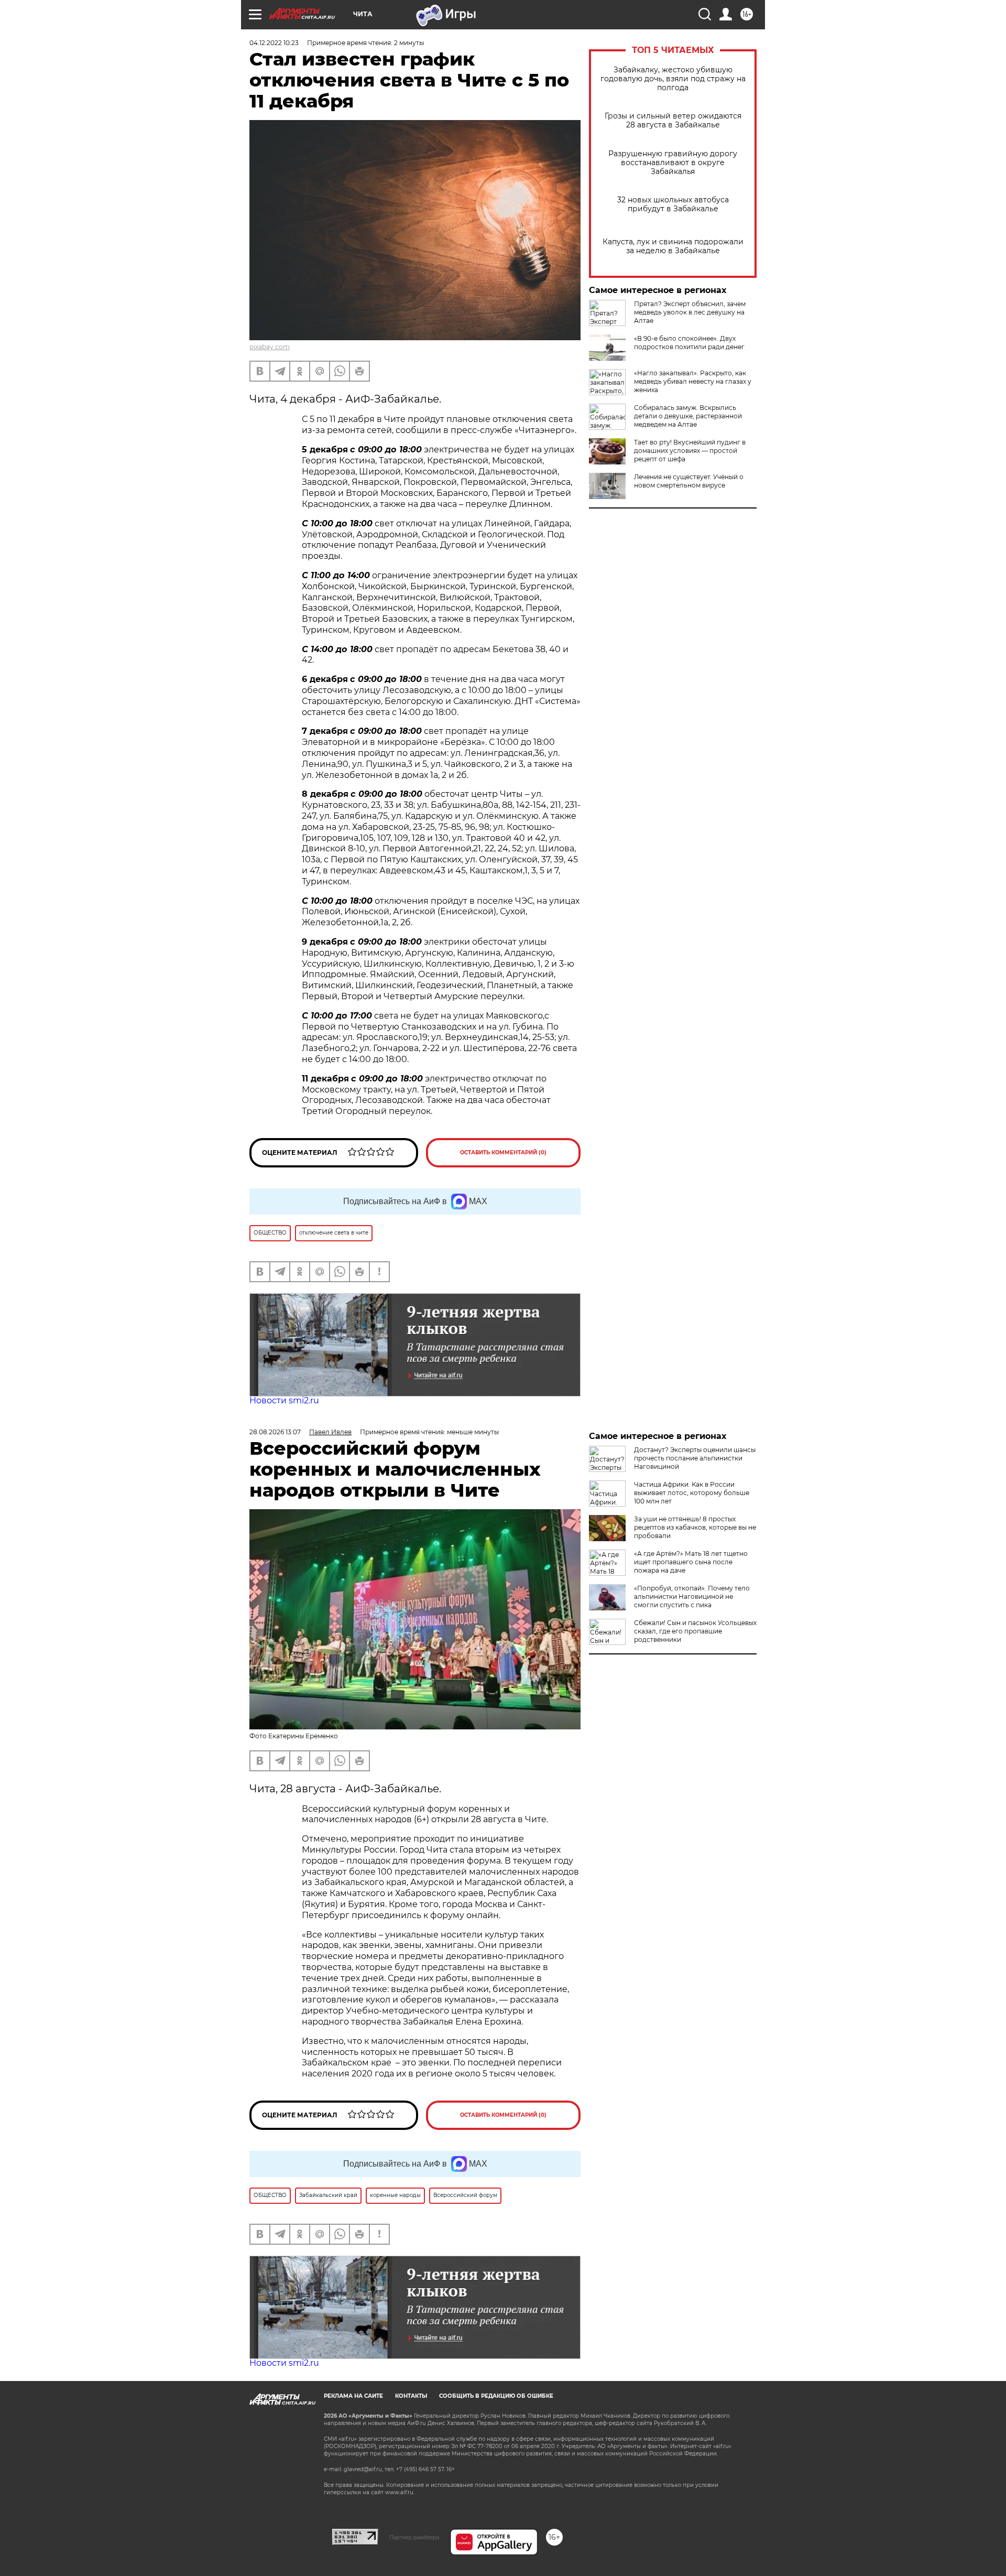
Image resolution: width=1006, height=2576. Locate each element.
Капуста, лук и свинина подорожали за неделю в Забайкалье (673, 246)
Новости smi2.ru (284, 1400)
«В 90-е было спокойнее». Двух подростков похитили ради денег (689, 343)
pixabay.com (270, 347)
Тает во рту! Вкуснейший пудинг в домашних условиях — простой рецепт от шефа (690, 451)
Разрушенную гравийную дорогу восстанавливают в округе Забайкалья (673, 163)
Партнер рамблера (414, 2537)
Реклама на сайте (353, 2396)
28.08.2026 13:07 (275, 1432)
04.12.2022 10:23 (274, 43)
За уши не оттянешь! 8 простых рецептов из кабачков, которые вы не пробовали (695, 1527)
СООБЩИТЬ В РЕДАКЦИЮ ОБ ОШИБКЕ (496, 2396)
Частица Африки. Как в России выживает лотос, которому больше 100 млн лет (692, 1493)
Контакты (411, 2396)
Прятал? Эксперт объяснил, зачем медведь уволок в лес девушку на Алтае (690, 312)
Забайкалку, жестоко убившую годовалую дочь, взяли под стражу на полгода (673, 79)
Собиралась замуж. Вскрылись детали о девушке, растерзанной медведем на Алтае (688, 416)
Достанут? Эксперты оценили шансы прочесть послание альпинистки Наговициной (695, 1458)
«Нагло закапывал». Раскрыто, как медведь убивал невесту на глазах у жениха (693, 381)
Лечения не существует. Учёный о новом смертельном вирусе (689, 481)
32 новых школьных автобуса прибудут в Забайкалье (673, 204)
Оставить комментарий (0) (503, 1152)
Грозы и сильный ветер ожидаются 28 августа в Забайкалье (673, 121)
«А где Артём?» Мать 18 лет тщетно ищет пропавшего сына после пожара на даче (691, 1562)
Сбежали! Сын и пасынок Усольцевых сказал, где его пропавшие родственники (695, 1631)
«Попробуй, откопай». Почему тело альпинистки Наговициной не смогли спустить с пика (692, 1597)
